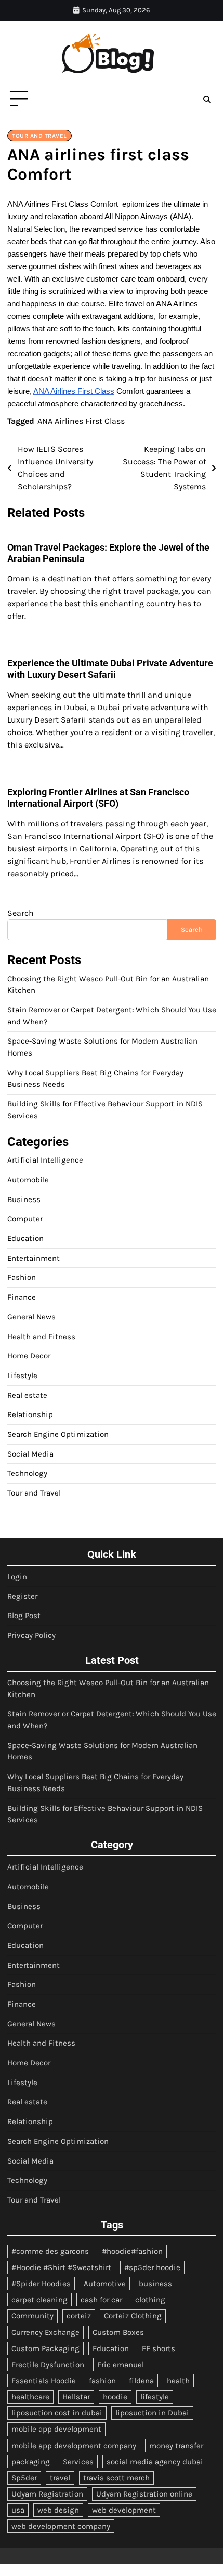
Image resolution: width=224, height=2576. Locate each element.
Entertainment (34, 1258)
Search (21, 913)
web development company (61, 2526)
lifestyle (155, 2397)
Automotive (105, 2284)
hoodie (115, 2397)
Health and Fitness (41, 1337)
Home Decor (29, 1356)
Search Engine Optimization (58, 1434)
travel (60, 2478)
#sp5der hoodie (152, 2267)
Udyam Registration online (144, 2494)
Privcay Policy (31, 1635)
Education (25, 1238)
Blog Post (24, 1616)
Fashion (22, 1277)
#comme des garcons (50, 2251)
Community (32, 2316)
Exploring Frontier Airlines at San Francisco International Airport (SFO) (98, 798)
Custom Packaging (45, 2348)
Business (24, 1199)
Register (22, 1596)
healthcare (30, 2397)
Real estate (27, 1395)
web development (124, 2510)
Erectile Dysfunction (48, 2365)
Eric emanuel (121, 2365)
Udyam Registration (47, 2494)
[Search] (207, 99)
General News (31, 1317)
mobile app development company (74, 2446)
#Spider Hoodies (41, 2284)
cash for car (101, 2300)
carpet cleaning (39, 2300)
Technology (27, 1473)
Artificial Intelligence (45, 1160)
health (178, 2381)
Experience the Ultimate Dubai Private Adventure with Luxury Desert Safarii (110, 669)
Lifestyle (22, 1376)
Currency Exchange (45, 2332)
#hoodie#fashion (132, 2251)
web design (58, 2510)
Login (17, 1577)
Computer (25, 1219)
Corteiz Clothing (133, 2316)
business (155, 2284)
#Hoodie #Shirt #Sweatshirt (61, 2267)
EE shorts (159, 2348)
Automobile (28, 1180)
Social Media (30, 1454)
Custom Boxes (118, 2332)
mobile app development (56, 2429)
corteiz (79, 2316)
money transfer (176, 2446)
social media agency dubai (155, 2462)
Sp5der (24, 2478)
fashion (102, 2381)
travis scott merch (116, 2478)
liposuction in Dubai (152, 2413)
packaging (31, 2462)
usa (18, 2510)
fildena (141, 2381)
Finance (22, 1297)
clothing (150, 2300)
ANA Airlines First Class (81, 421)
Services (78, 2462)
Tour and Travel (39, 136)
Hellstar (76, 2397)
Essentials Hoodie (44, 2381)
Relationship (30, 1414)
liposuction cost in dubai (57, 2413)
